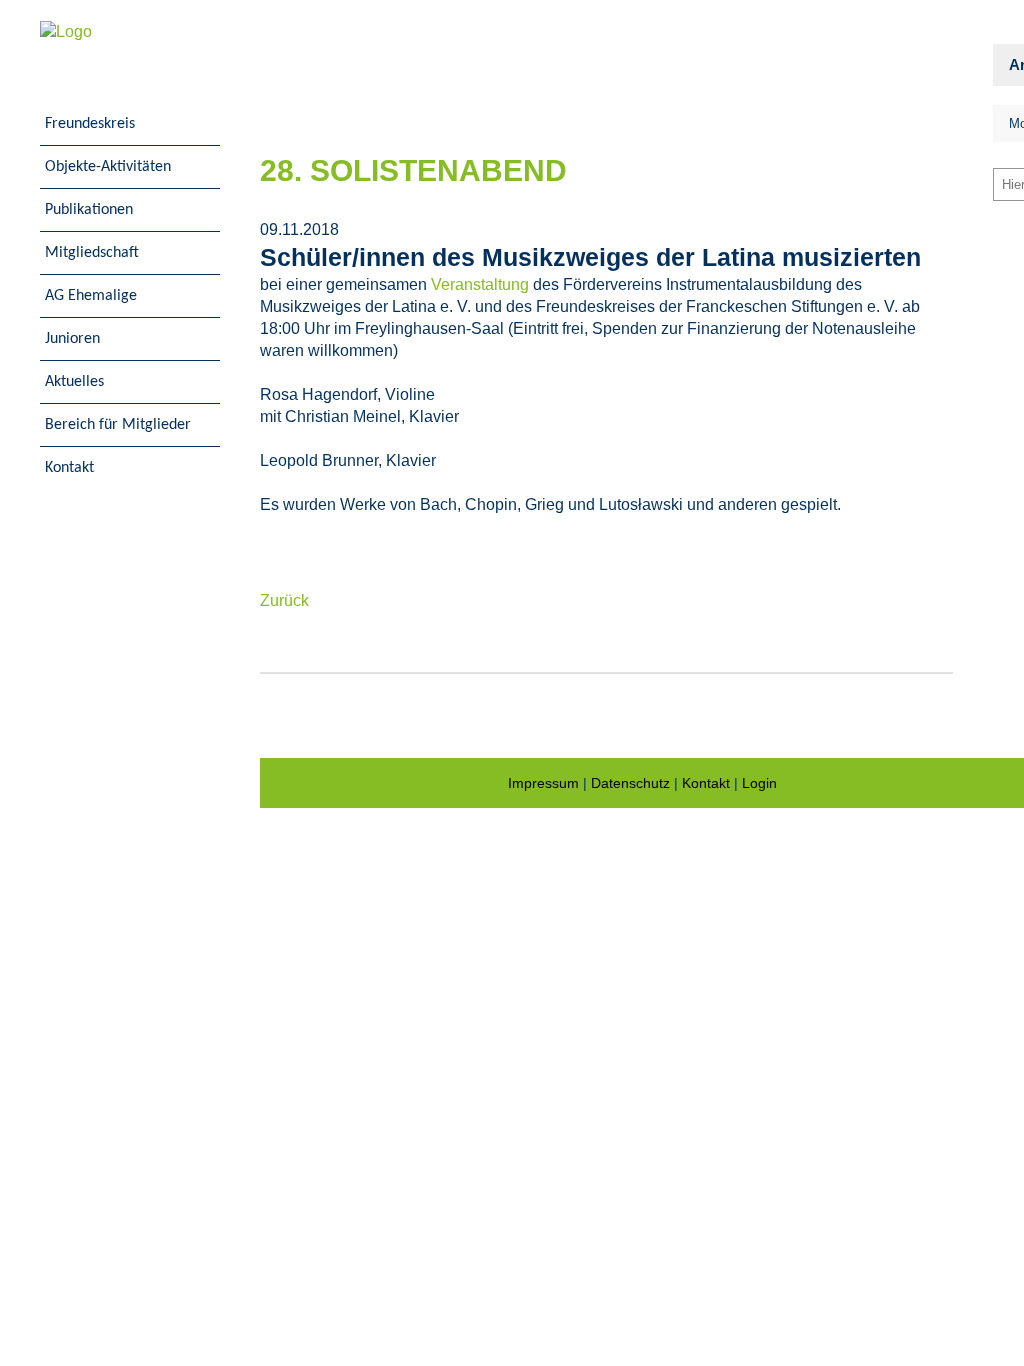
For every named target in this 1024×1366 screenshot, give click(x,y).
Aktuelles (74, 382)
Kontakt (69, 468)
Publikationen (89, 210)
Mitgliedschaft (92, 253)
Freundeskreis (90, 124)
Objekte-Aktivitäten (108, 167)
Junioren (72, 339)
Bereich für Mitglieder (118, 425)
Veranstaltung (480, 284)
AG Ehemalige (91, 296)
